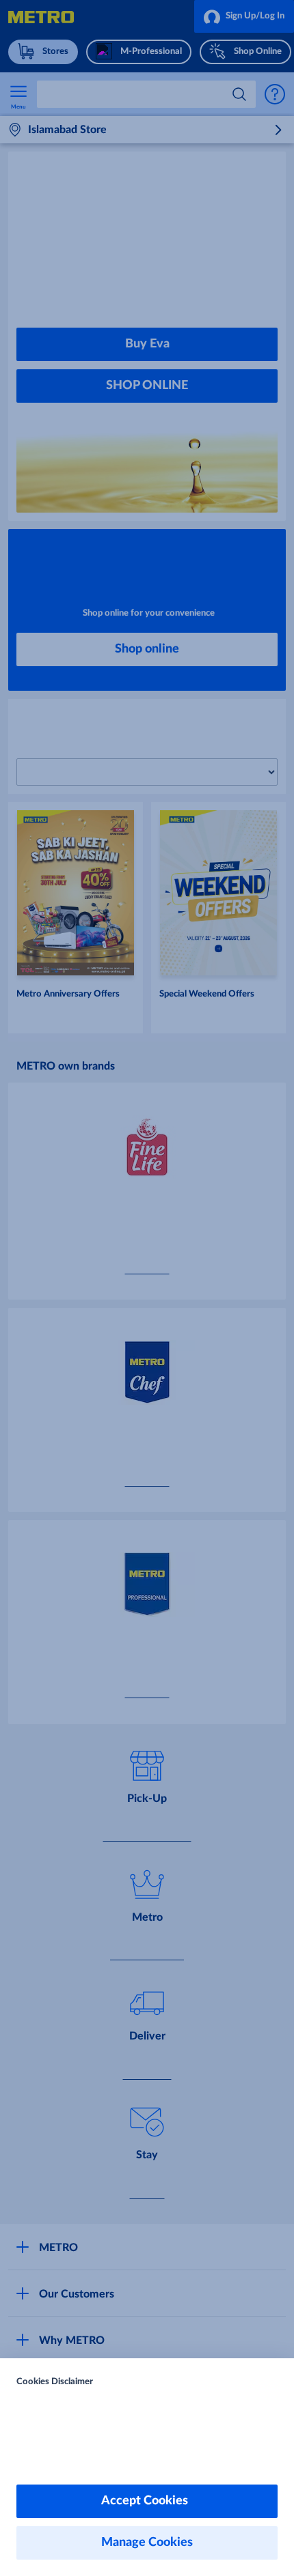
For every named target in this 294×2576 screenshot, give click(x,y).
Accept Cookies (147, 2501)
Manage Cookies (147, 2543)
